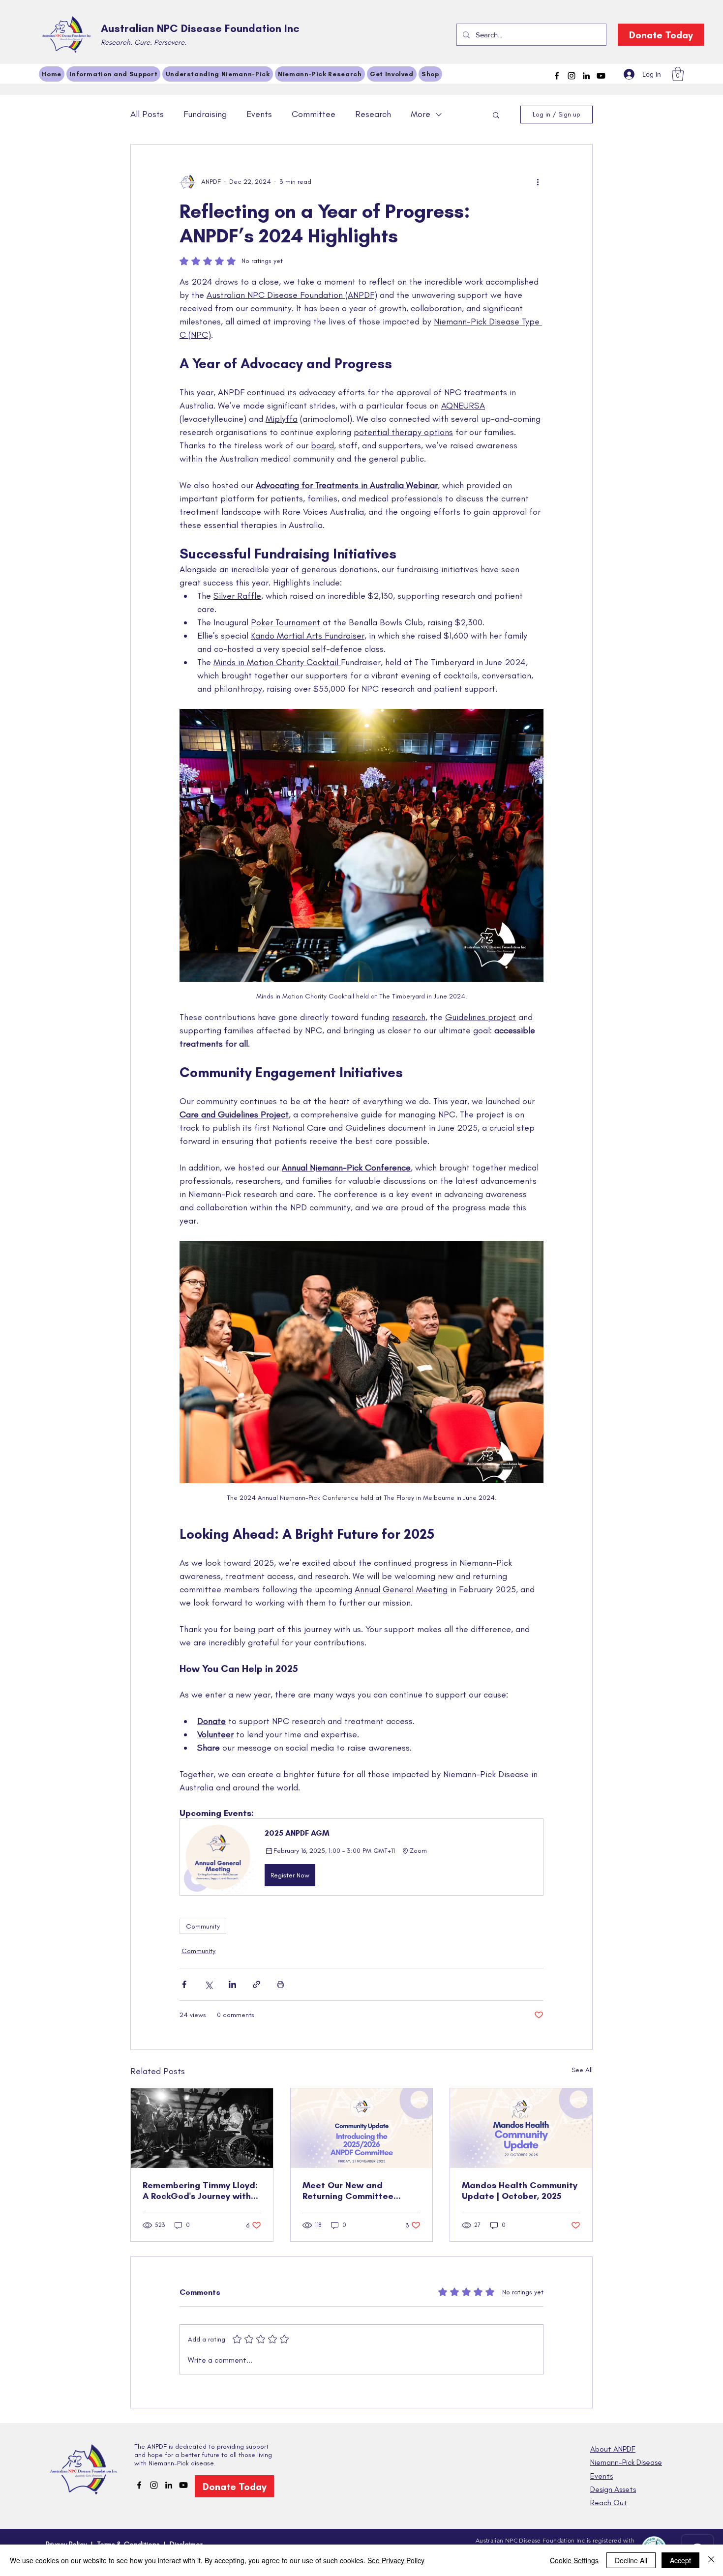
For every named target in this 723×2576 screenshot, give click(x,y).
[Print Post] (281, 1984)
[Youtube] (601, 76)
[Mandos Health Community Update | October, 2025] (521, 2128)
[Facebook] (557, 76)
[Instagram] (572, 76)
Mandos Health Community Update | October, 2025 (520, 2191)
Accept (680, 2560)
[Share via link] (256, 1984)
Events (259, 114)
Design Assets (613, 2489)
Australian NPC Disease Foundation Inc (200, 28)
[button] (678, 74)
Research (373, 114)
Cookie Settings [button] (574, 2560)
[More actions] (538, 182)
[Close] (711, 2560)
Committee (314, 114)
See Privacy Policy (396, 2560)
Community (203, 1926)
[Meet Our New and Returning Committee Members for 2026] (362, 2128)
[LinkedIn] (586, 76)
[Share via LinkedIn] (232, 1984)
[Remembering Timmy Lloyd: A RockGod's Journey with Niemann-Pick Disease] (202, 2128)
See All (582, 2070)
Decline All (631, 2560)
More (421, 114)
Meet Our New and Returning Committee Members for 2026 (348, 2191)
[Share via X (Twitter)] (208, 1984)
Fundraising (205, 114)
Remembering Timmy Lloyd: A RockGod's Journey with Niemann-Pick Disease (200, 2191)
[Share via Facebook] (184, 1984)
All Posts (147, 114)
